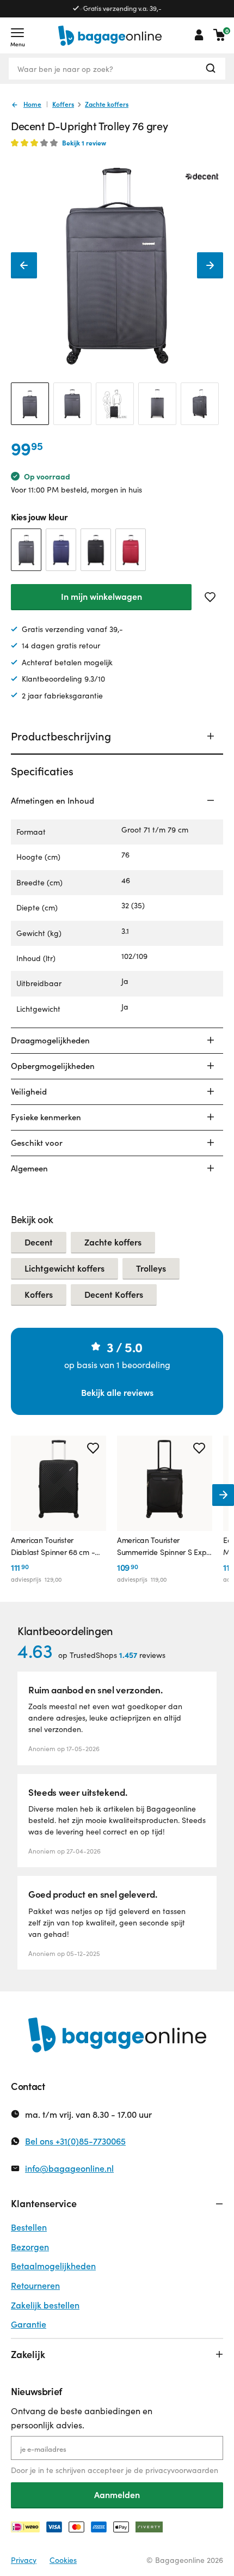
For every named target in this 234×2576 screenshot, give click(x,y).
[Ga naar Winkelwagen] (219, 35)
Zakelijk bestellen (45, 2305)
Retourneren (35, 2285)
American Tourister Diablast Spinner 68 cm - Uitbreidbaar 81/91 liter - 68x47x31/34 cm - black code (53, 1547)
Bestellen (29, 2227)
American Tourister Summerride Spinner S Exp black (162, 1547)
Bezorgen (30, 2247)
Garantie (29, 2324)
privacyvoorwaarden (182, 2470)
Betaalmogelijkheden (53, 2266)
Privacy (24, 2560)
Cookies (63, 2560)
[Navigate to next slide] (223, 1495)
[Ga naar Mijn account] (199, 35)
